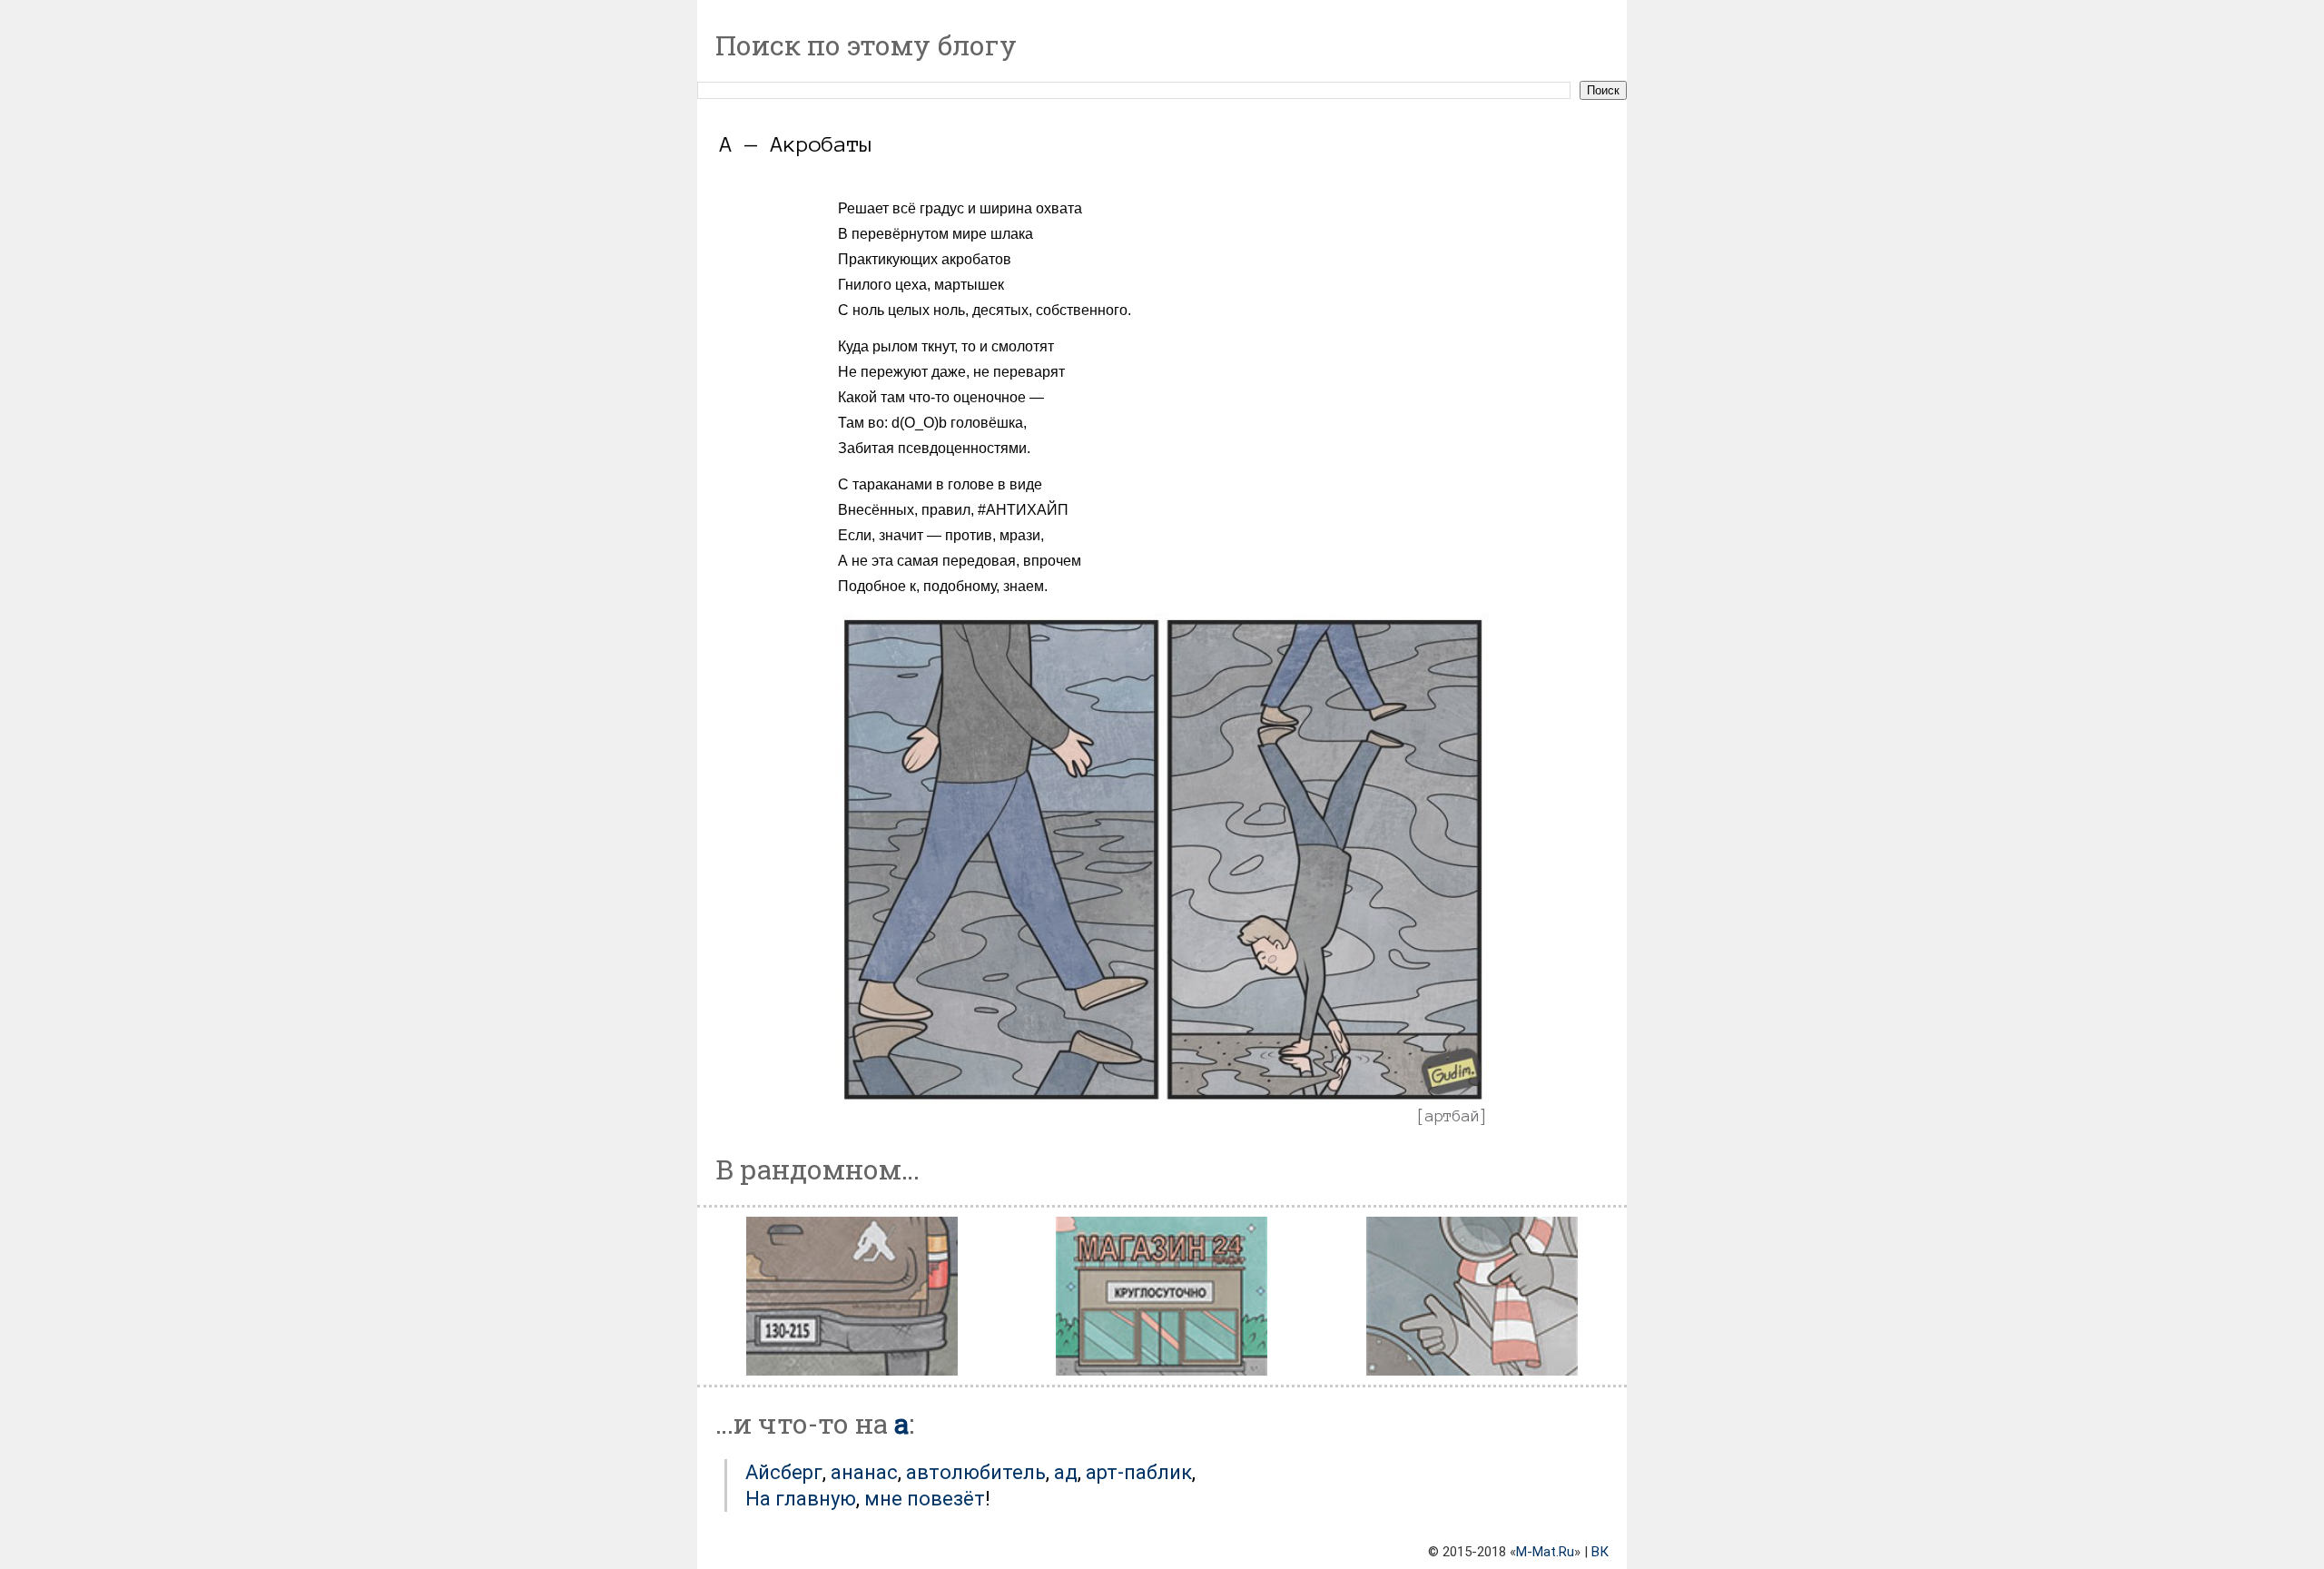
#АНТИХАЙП (1023, 510)
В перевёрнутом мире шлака (936, 234)
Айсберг (784, 1472)
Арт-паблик (1139, 1472)
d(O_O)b (919, 423)
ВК (1600, 1552)
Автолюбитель (976, 1472)
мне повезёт (925, 1499)
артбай (1452, 1116)
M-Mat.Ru (1545, 1552)
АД (1066, 1472)
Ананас (864, 1472)
